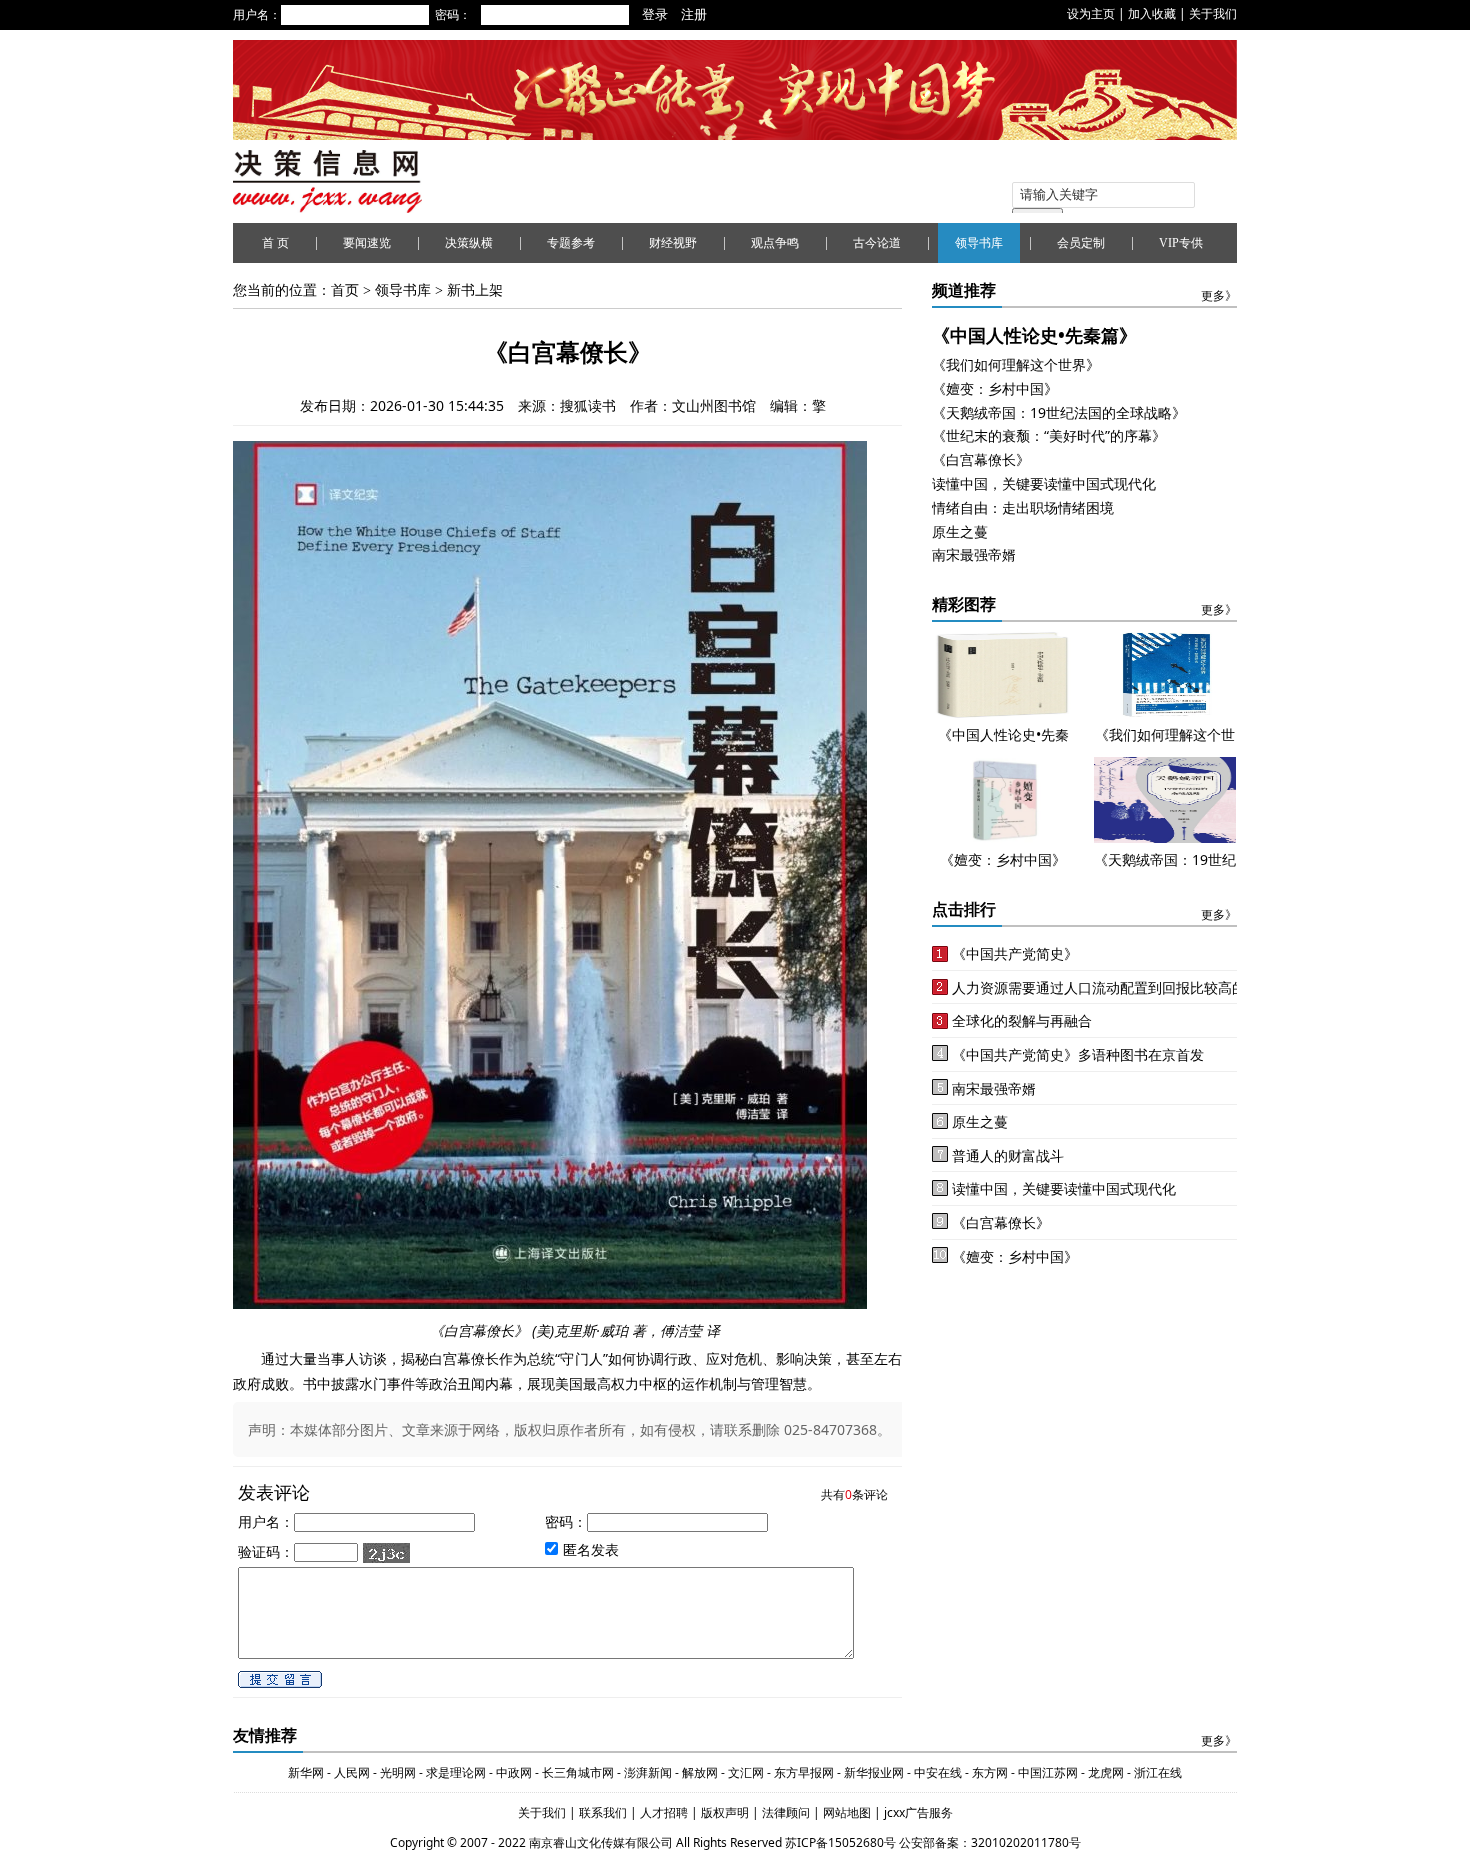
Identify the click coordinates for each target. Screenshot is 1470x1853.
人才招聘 (662, 1812)
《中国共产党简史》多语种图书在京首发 (1078, 1054)
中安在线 (938, 1772)
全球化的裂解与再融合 (1022, 1020)
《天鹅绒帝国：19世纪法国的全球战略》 (1059, 412)
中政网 (514, 1772)
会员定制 (1081, 243)
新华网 (306, 1772)
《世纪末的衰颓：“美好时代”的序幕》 (1049, 435)
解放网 (700, 1772)
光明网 (398, 1772)
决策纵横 (469, 243)
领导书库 (979, 243)
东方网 (988, 1772)
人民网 (352, 1772)
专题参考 (571, 243)
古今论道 (877, 243)
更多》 (1219, 296)
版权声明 (726, 1812)
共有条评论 (854, 1494)
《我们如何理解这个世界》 (1016, 364)
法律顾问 (787, 1812)
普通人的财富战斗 (1008, 1155)
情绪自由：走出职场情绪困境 (1023, 507)
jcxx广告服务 (918, 1812)
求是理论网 (456, 1772)
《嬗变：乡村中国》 (995, 388)
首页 (345, 290)
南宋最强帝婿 (974, 554)
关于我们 (1213, 13)
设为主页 (1091, 13)
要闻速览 (367, 243)
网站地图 (848, 1812)
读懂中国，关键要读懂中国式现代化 (1044, 483)
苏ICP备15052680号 (840, 1842)
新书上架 (475, 290)
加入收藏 (1152, 13)
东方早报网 (804, 1772)
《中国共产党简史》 (1015, 953)
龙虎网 (1106, 1772)
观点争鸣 (775, 243)
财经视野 (673, 243)
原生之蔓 (960, 531)
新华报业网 (874, 1772)
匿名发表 (591, 1548)
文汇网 (746, 1772)
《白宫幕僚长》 (981, 459)
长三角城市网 (578, 1772)
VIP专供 (1181, 243)
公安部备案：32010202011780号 (990, 1842)
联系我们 (603, 1812)
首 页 (275, 243)
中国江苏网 (1048, 1772)
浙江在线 (1158, 1772)
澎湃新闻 (648, 1772)
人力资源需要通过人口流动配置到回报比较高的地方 (1113, 987)
